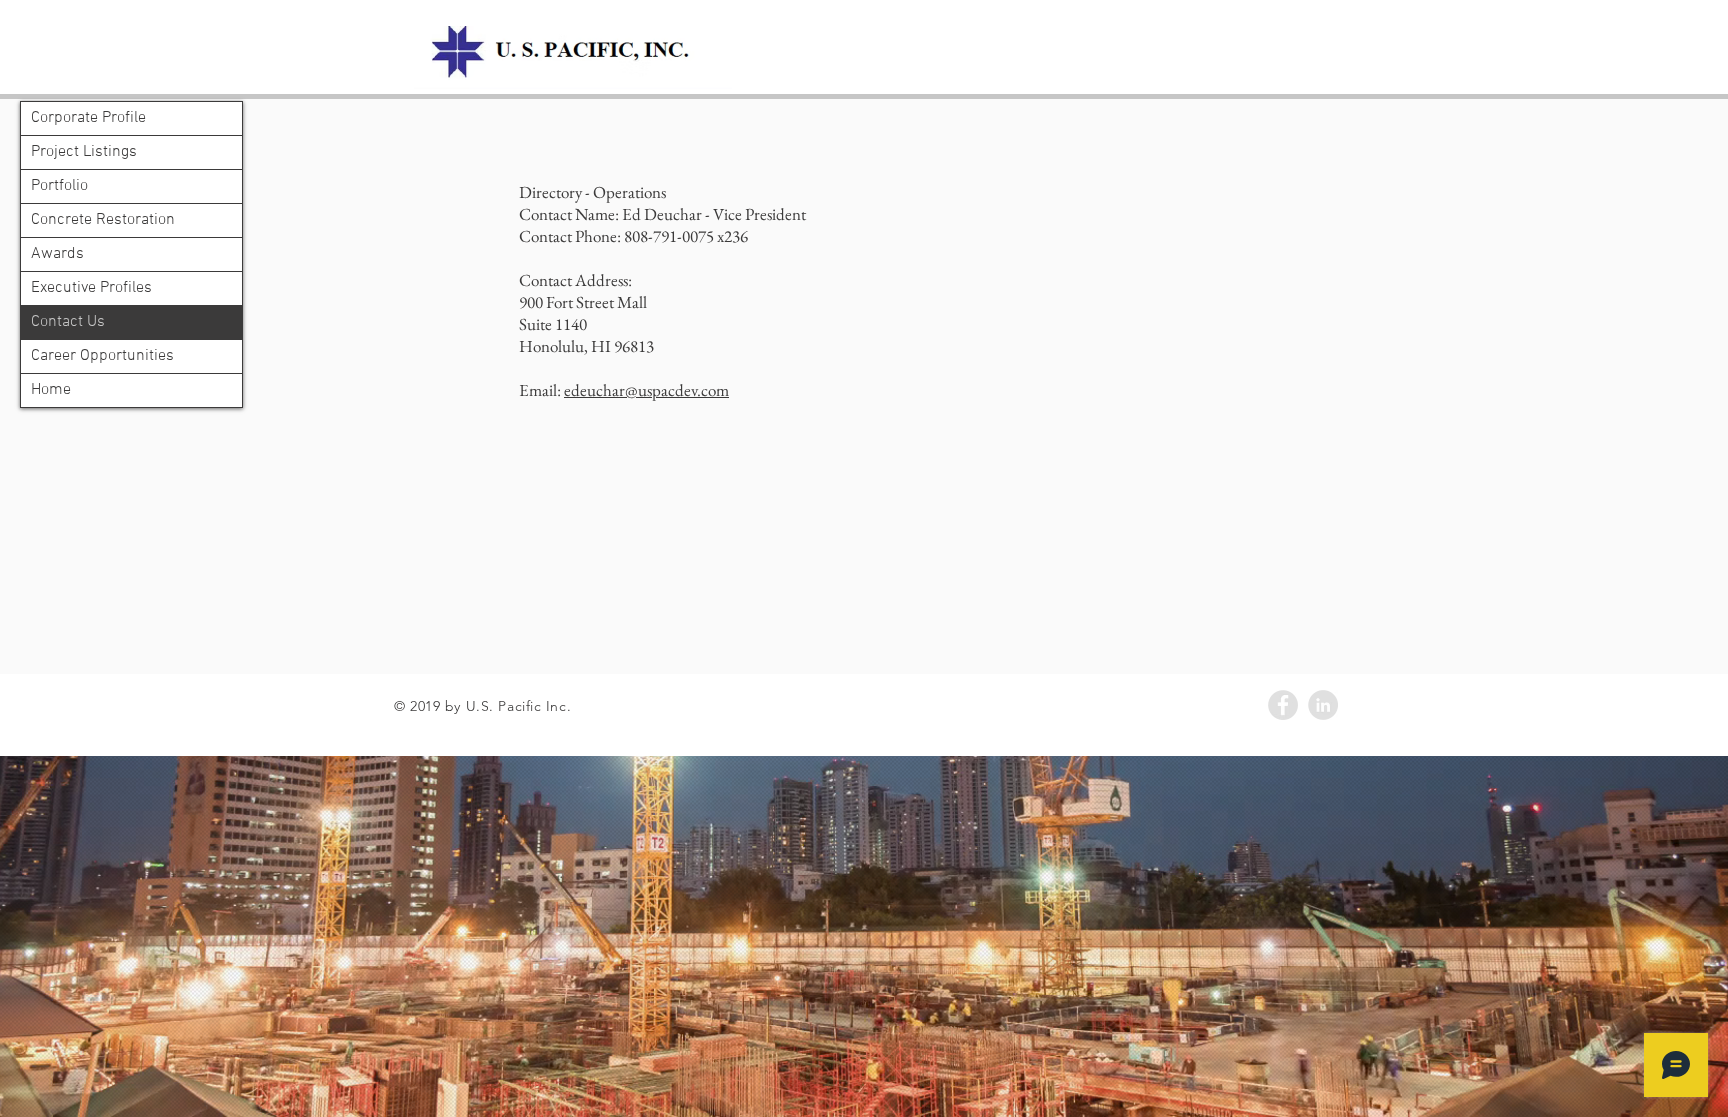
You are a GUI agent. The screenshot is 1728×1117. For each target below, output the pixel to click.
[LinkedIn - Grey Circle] (1323, 705)
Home (51, 390)
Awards (57, 254)
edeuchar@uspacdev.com (646, 390)
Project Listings (84, 152)
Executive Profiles (91, 288)
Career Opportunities (102, 356)
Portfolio (59, 186)
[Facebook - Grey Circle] (1283, 705)
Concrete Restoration (103, 220)
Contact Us (68, 322)
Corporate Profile (88, 118)
